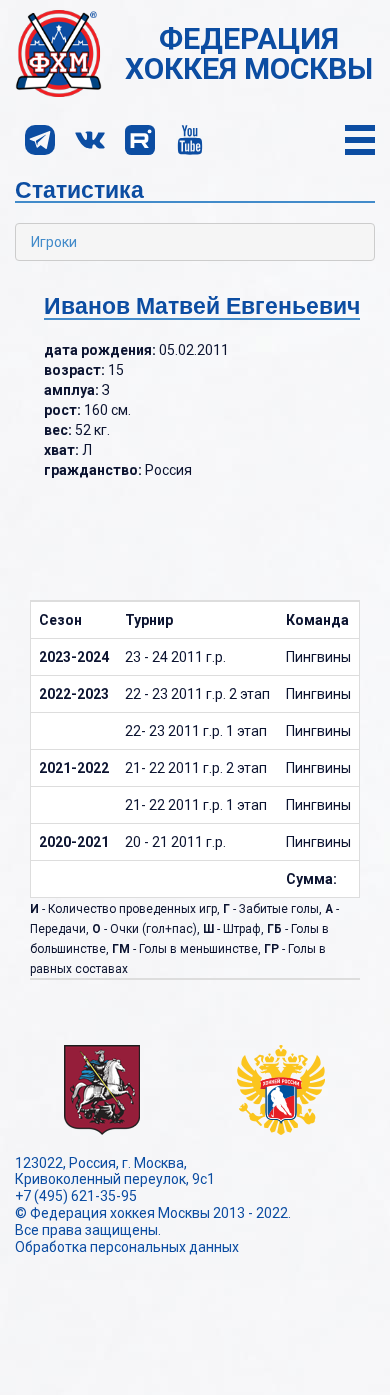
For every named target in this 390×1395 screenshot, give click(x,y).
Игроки (54, 242)
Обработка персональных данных (127, 1247)
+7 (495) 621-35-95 (76, 1196)
